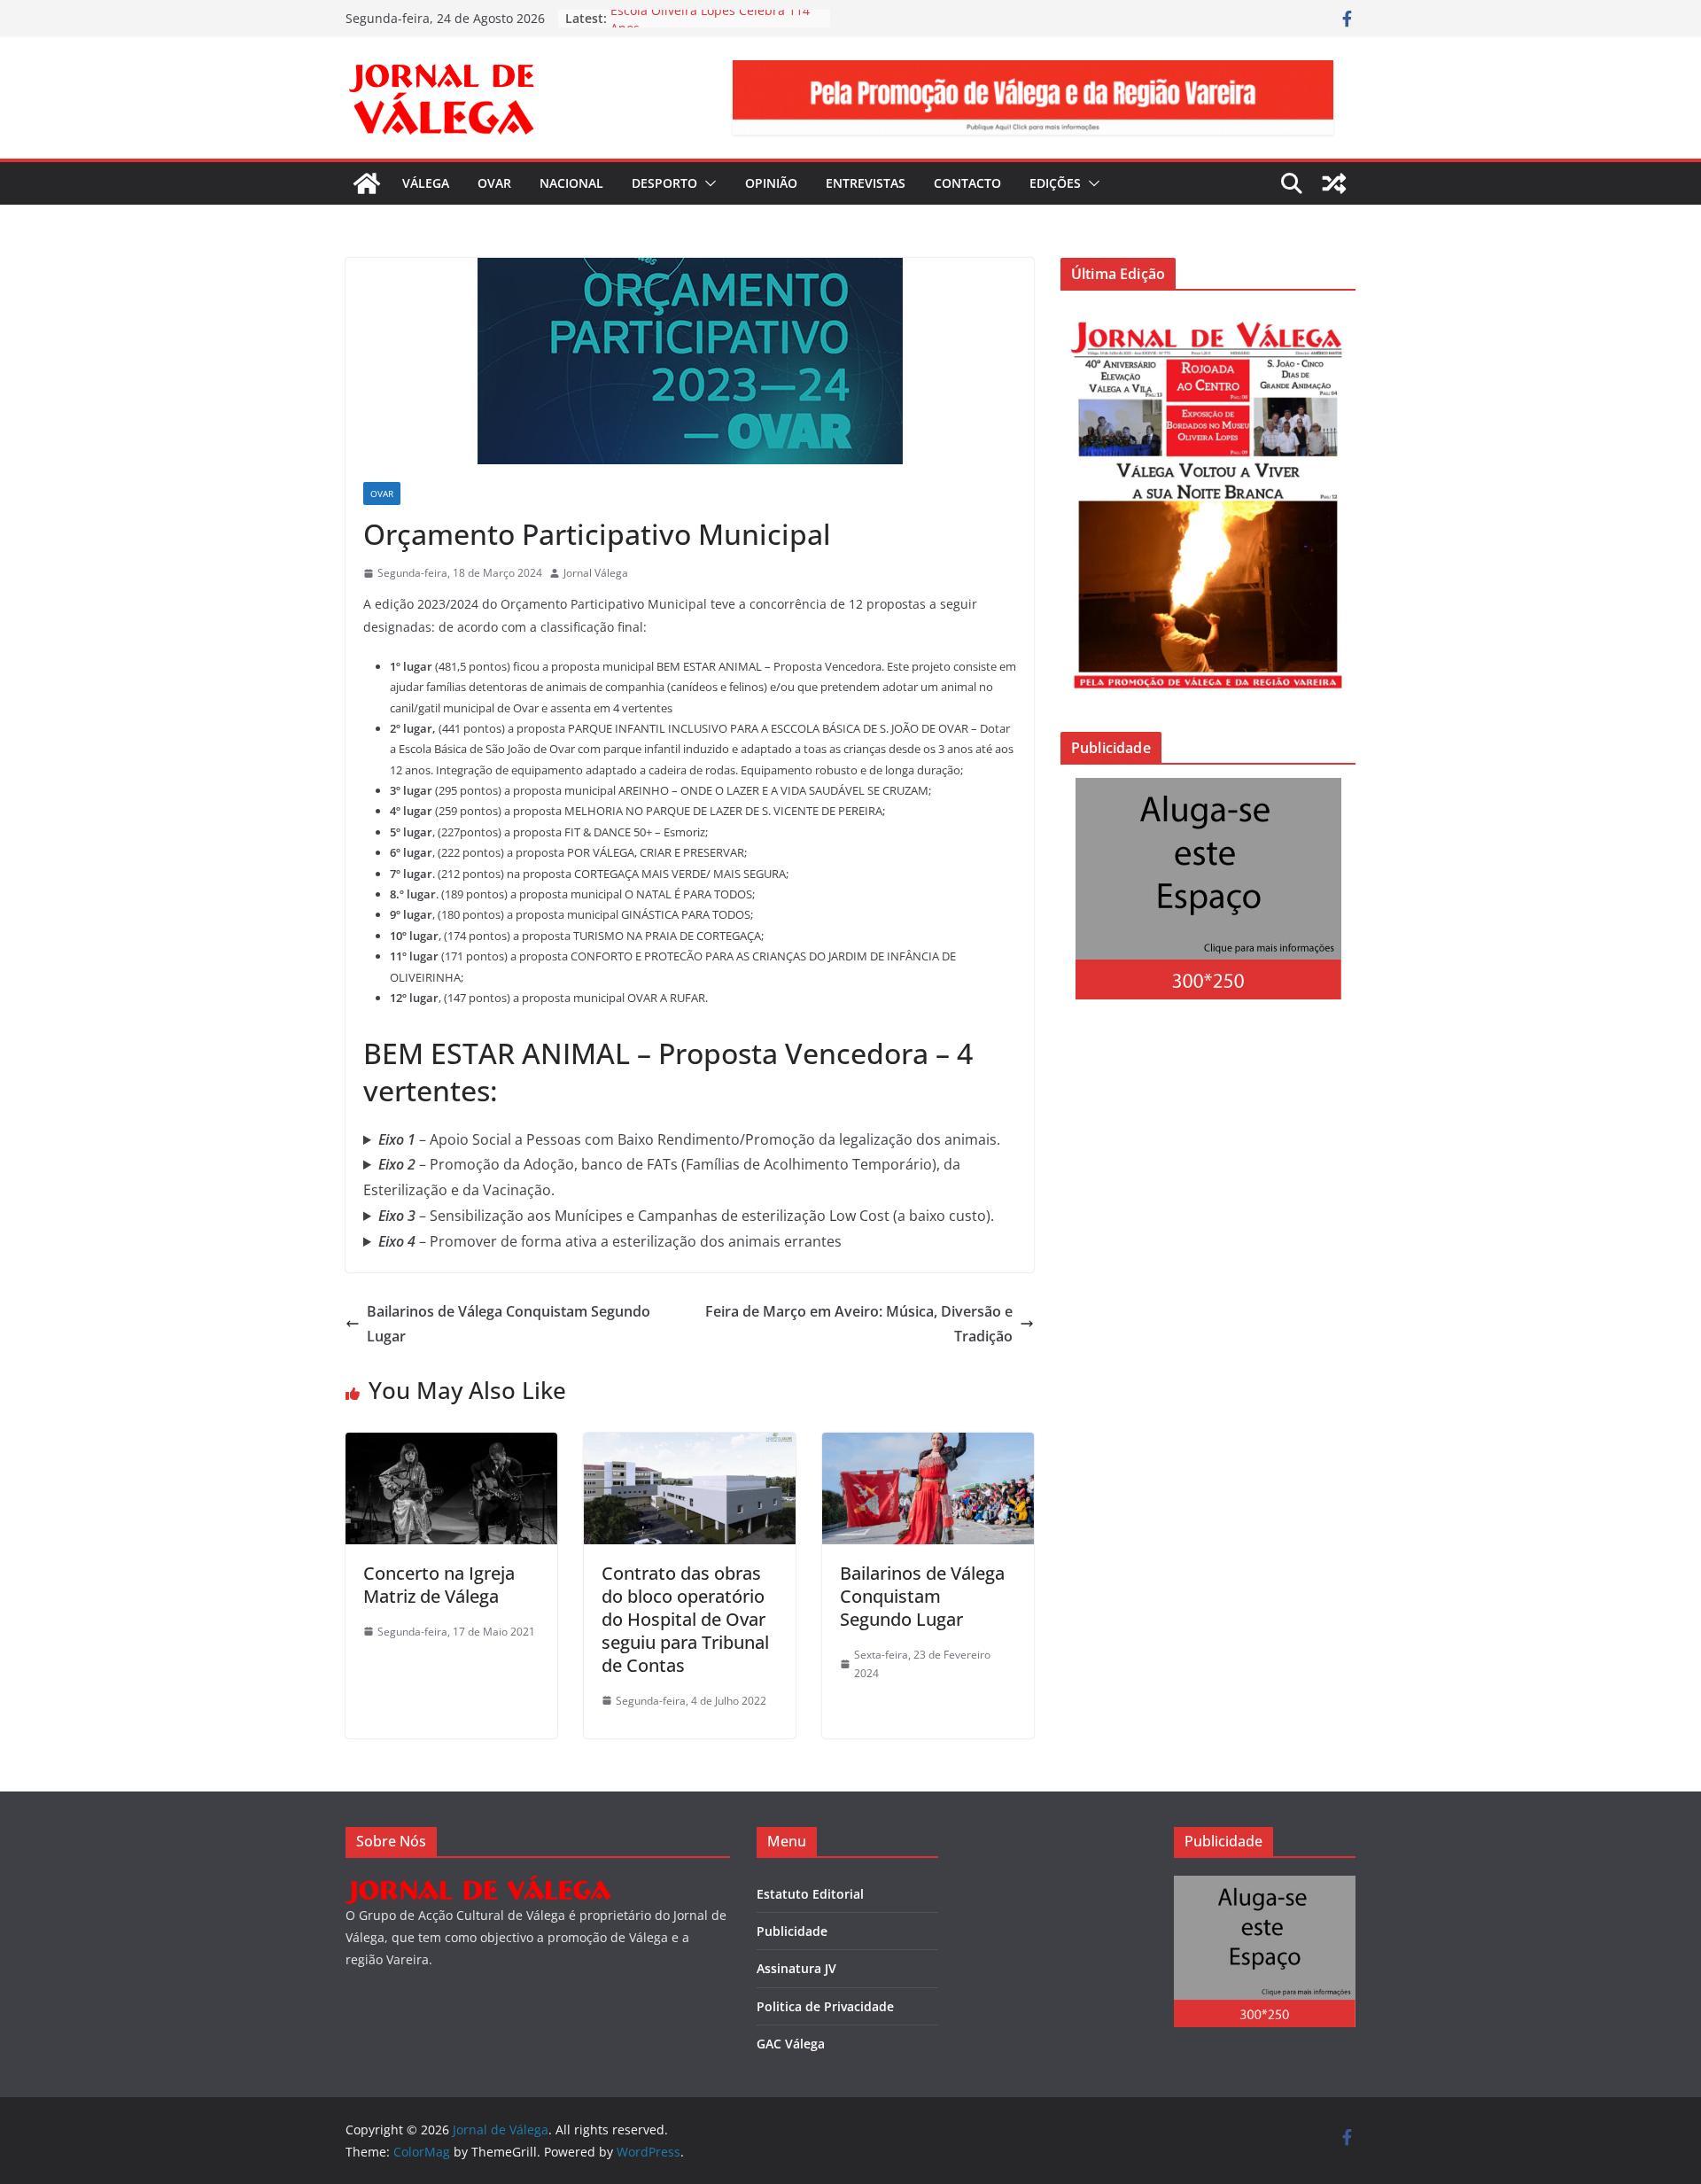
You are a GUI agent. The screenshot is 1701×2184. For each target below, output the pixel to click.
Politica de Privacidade (825, 2006)
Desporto (664, 183)
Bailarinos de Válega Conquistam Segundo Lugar (509, 1324)
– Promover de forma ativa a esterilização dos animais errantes (610, 1241)
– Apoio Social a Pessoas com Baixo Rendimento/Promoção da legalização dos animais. (689, 1139)
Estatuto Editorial (810, 1894)
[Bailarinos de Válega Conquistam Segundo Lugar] (928, 1445)
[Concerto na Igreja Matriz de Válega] (451, 1445)
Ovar (494, 183)
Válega (426, 183)
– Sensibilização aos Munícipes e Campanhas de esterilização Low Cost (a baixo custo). (688, 1216)
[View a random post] (1334, 183)
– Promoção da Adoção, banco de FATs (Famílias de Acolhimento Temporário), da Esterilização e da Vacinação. (662, 1177)
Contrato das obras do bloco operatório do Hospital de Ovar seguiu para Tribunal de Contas (685, 1619)
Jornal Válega (596, 573)
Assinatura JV (796, 1968)
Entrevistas (866, 183)
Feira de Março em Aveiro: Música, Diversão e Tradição (859, 1324)
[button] (707, 183)
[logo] (478, 1887)
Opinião (771, 183)
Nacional (571, 183)
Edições (1055, 183)
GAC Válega (791, 2044)
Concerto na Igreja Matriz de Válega (439, 1585)
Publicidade (792, 1931)
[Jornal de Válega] (367, 183)
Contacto (967, 183)
